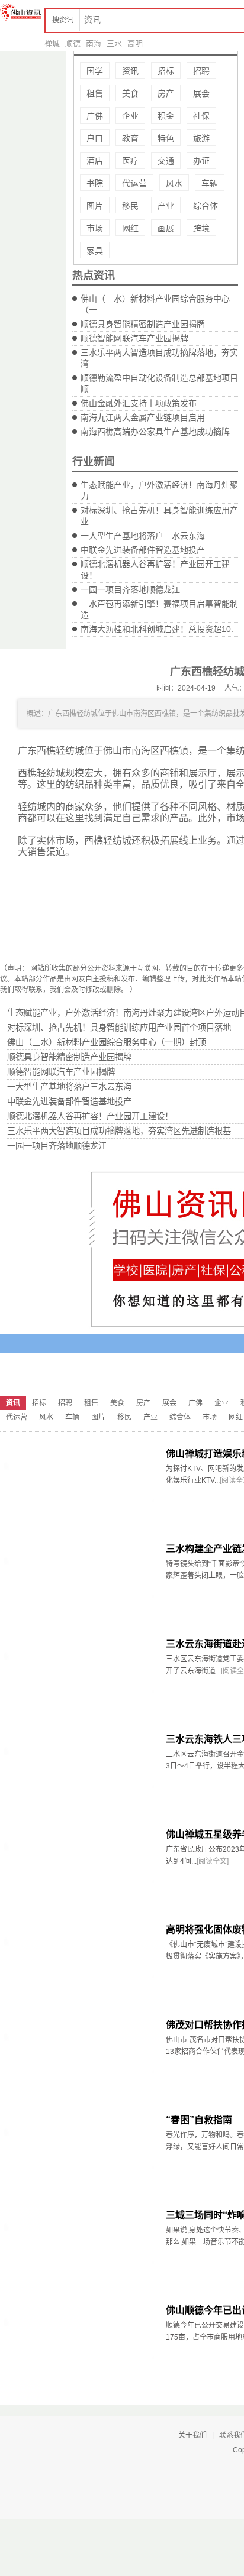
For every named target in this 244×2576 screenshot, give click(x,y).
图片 (95, 206)
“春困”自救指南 (199, 2120)
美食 (130, 93)
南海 (94, 43)
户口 (95, 138)
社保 (201, 116)
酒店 (95, 161)
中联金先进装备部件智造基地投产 (143, 550)
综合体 (206, 206)
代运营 (134, 183)
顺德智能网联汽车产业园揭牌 (134, 338)
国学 (95, 71)
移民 (130, 206)
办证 (201, 161)
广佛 (95, 116)
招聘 (201, 71)
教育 (130, 138)
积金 (166, 116)
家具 (95, 251)
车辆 (210, 183)
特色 (166, 138)
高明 (135, 43)
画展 (166, 228)
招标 (166, 71)
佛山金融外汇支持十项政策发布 (139, 403)
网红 (130, 228)
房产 (166, 93)
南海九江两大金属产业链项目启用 (143, 417)
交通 (166, 161)
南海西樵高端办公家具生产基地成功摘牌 (155, 432)
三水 (114, 43)
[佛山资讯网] (21, 12)
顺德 (73, 43)
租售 (95, 93)
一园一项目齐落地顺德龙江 (130, 589)
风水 (174, 183)
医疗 (130, 161)
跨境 (201, 228)
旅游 (201, 138)
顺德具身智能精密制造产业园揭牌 (143, 324)
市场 (95, 228)
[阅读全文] (213, 1861)
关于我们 (192, 2435)
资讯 (130, 71)
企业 (130, 116)
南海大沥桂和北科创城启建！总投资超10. (157, 629)
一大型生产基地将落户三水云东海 (143, 536)
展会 (201, 93)
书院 (95, 183)
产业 (166, 206)
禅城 (52, 43)
